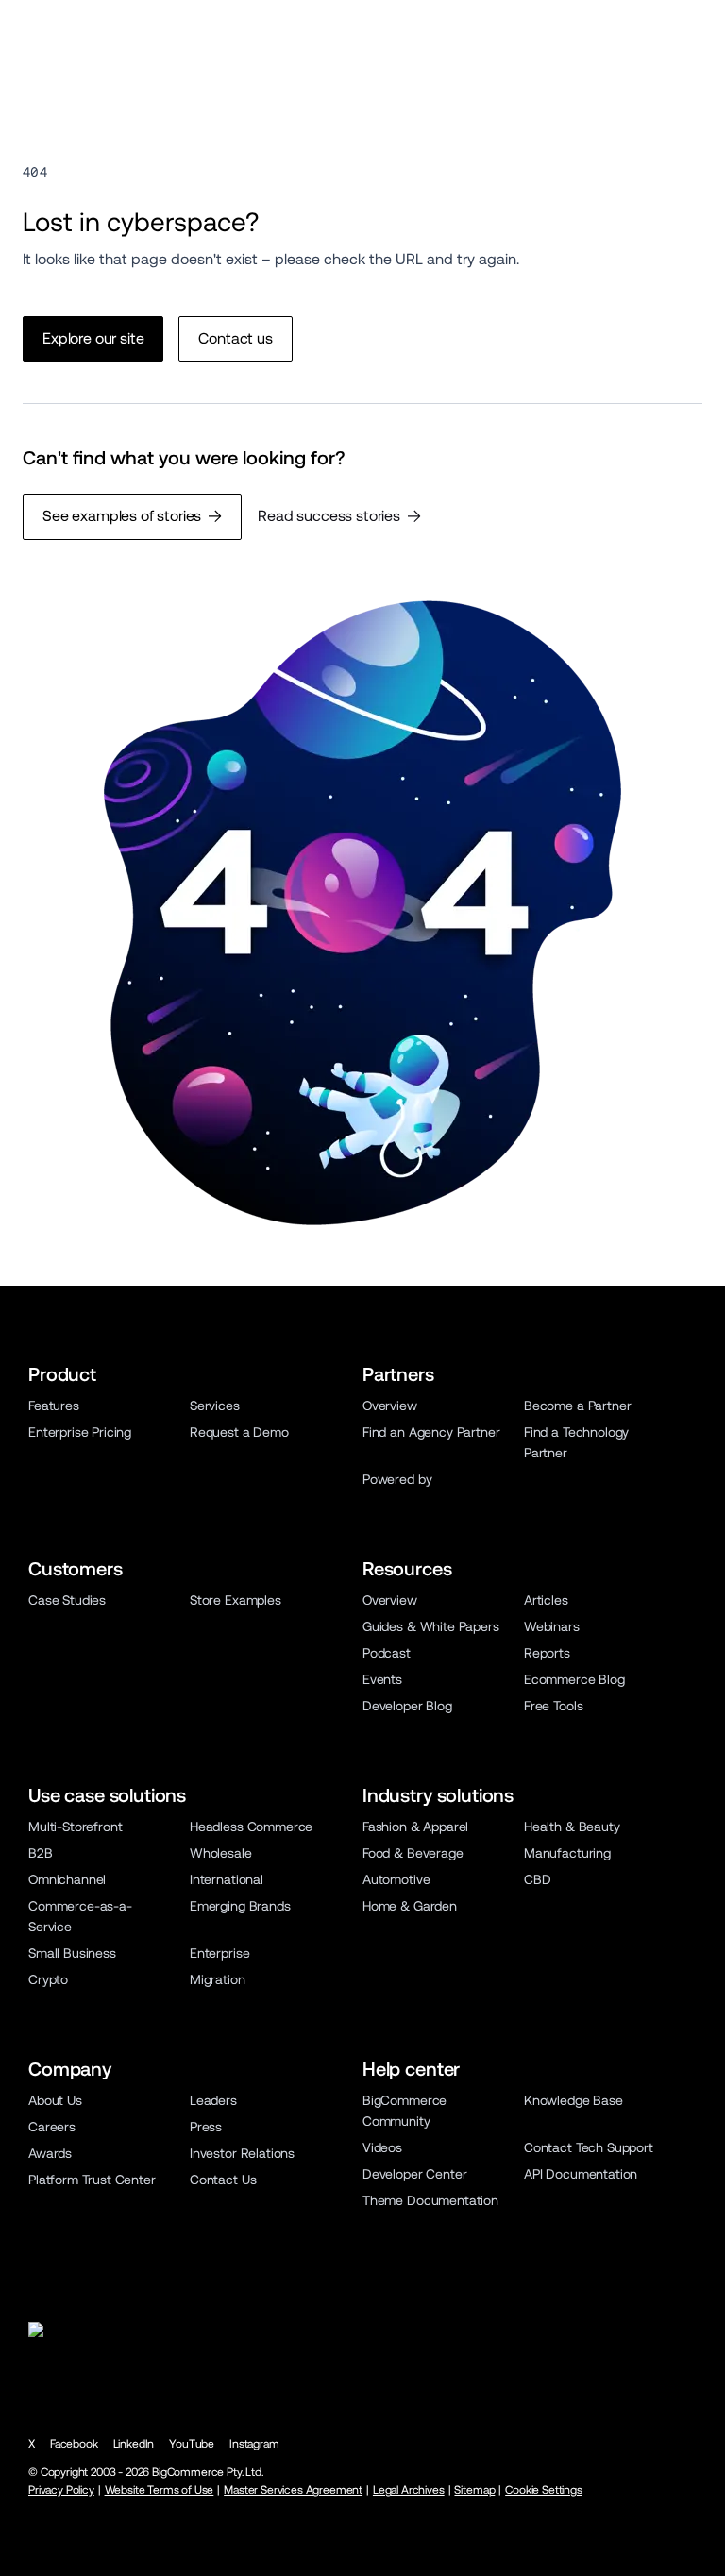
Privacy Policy (61, 2490)
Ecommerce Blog (574, 1679)
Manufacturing (567, 1853)
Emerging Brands (240, 1906)
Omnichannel (67, 1879)
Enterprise (219, 1953)
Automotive (396, 1879)
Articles (546, 1600)
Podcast (387, 1653)
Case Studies (67, 1600)
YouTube (192, 2444)
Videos (382, 2147)
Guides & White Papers (431, 1626)
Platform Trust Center (92, 2180)
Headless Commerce (251, 1827)
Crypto (48, 1979)
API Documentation (581, 2174)
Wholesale (221, 1853)
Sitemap (474, 2490)
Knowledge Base (573, 2100)
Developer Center (414, 2174)
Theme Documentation (430, 2200)
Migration (218, 1979)
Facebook (74, 2444)
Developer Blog (407, 1706)
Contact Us (223, 2180)
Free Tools (553, 1706)
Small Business (72, 1953)
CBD (538, 1879)
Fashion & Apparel (415, 1827)
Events (382, 1679)
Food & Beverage (413, 1853)
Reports (547, 1653)
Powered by (397, 1479)
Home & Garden (410, 1906)
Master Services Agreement (293, 2490)
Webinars (552, 1626)
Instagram (254, 2444)
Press (206, 2127)
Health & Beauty (572, 1827)
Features (54, 1406)
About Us (55, 2100)
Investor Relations (242, 2153)
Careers (52, 2127)
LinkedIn (134, 2444)
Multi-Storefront (75, 1827)
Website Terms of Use (160, 2490)
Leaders (213, 2100)
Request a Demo (239, 1432)
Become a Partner (577, 1406)
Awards (50, 2153)
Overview (390, 1406)
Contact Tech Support (589, 2147)
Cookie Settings (544, 2490)
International (227, 1879)
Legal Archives (409, 2490)
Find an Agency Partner (431, 1432)
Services (215, 1406)
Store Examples (236, 1600)
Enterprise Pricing (80, 1432)
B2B (41, 1853)
